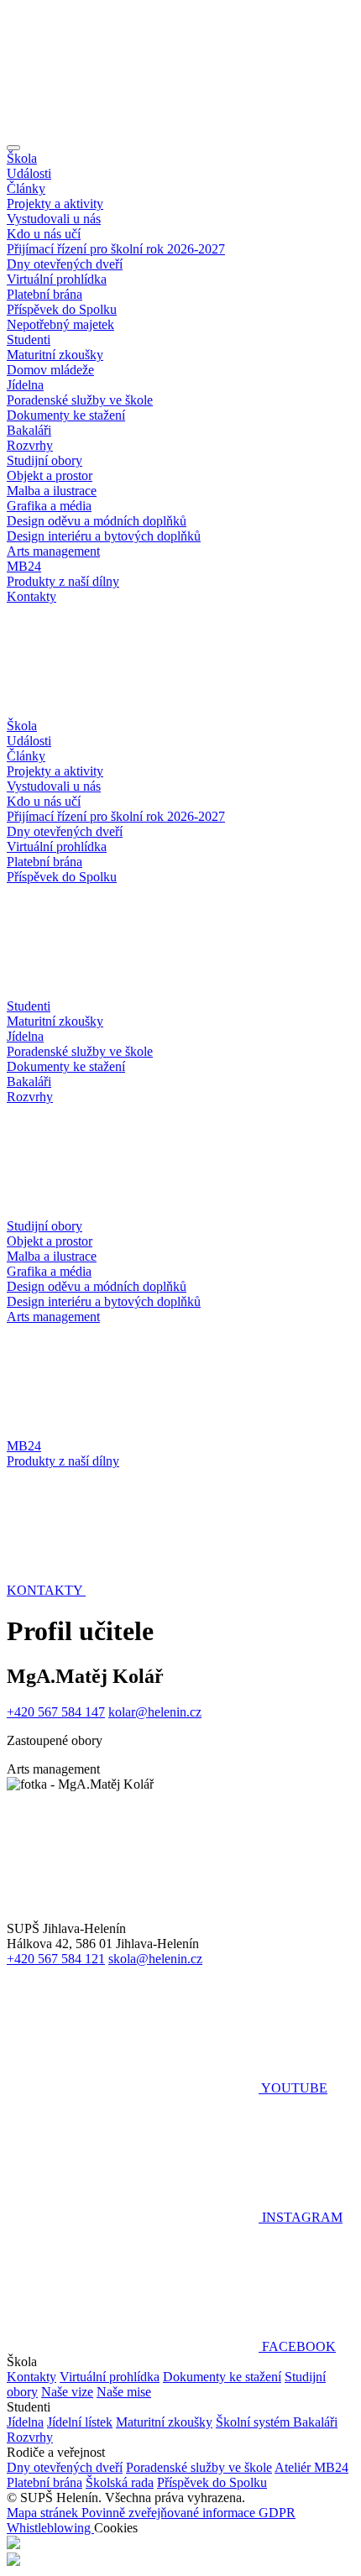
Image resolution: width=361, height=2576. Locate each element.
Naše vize (67, 2392)
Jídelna (25, 385)
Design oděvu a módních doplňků (97, 521)
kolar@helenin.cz (155, 1712)
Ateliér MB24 (311, 2467)
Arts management (53, 551)
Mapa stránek (44, 2513)
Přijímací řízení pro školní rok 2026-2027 (116, 249)
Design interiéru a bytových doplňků (104, 536)
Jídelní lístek (80, 2422)
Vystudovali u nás (54, 219)
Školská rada (120, 2482)
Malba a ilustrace (52, 491)
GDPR (277, 2513)
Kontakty (31, 596)
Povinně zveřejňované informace (170, 2513)
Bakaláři (29, 430)
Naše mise (124, 2392)
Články (26, 188)
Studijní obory (44, 460)
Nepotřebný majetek (60, 324)
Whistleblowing (50, 2528)
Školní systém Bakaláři (277, 2422)
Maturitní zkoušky (55, 355)
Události (29, 173)
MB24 (24, 566)
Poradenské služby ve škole (80, 400)
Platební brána (44, 294)
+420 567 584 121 (56, 1959)
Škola (22, 158)
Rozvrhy (30, 445)
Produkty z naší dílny (63, 581)
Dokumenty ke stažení (66, 415)
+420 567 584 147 (56, 1712)
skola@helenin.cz (155, 1959)
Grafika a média (49, 506)
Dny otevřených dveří (65, 264)
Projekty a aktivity (55, 204)
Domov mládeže (50, 370)
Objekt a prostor (50, 475)
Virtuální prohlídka (57, 279)
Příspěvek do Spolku (62, 309)
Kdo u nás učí (44, 234)
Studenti (29, 340)
